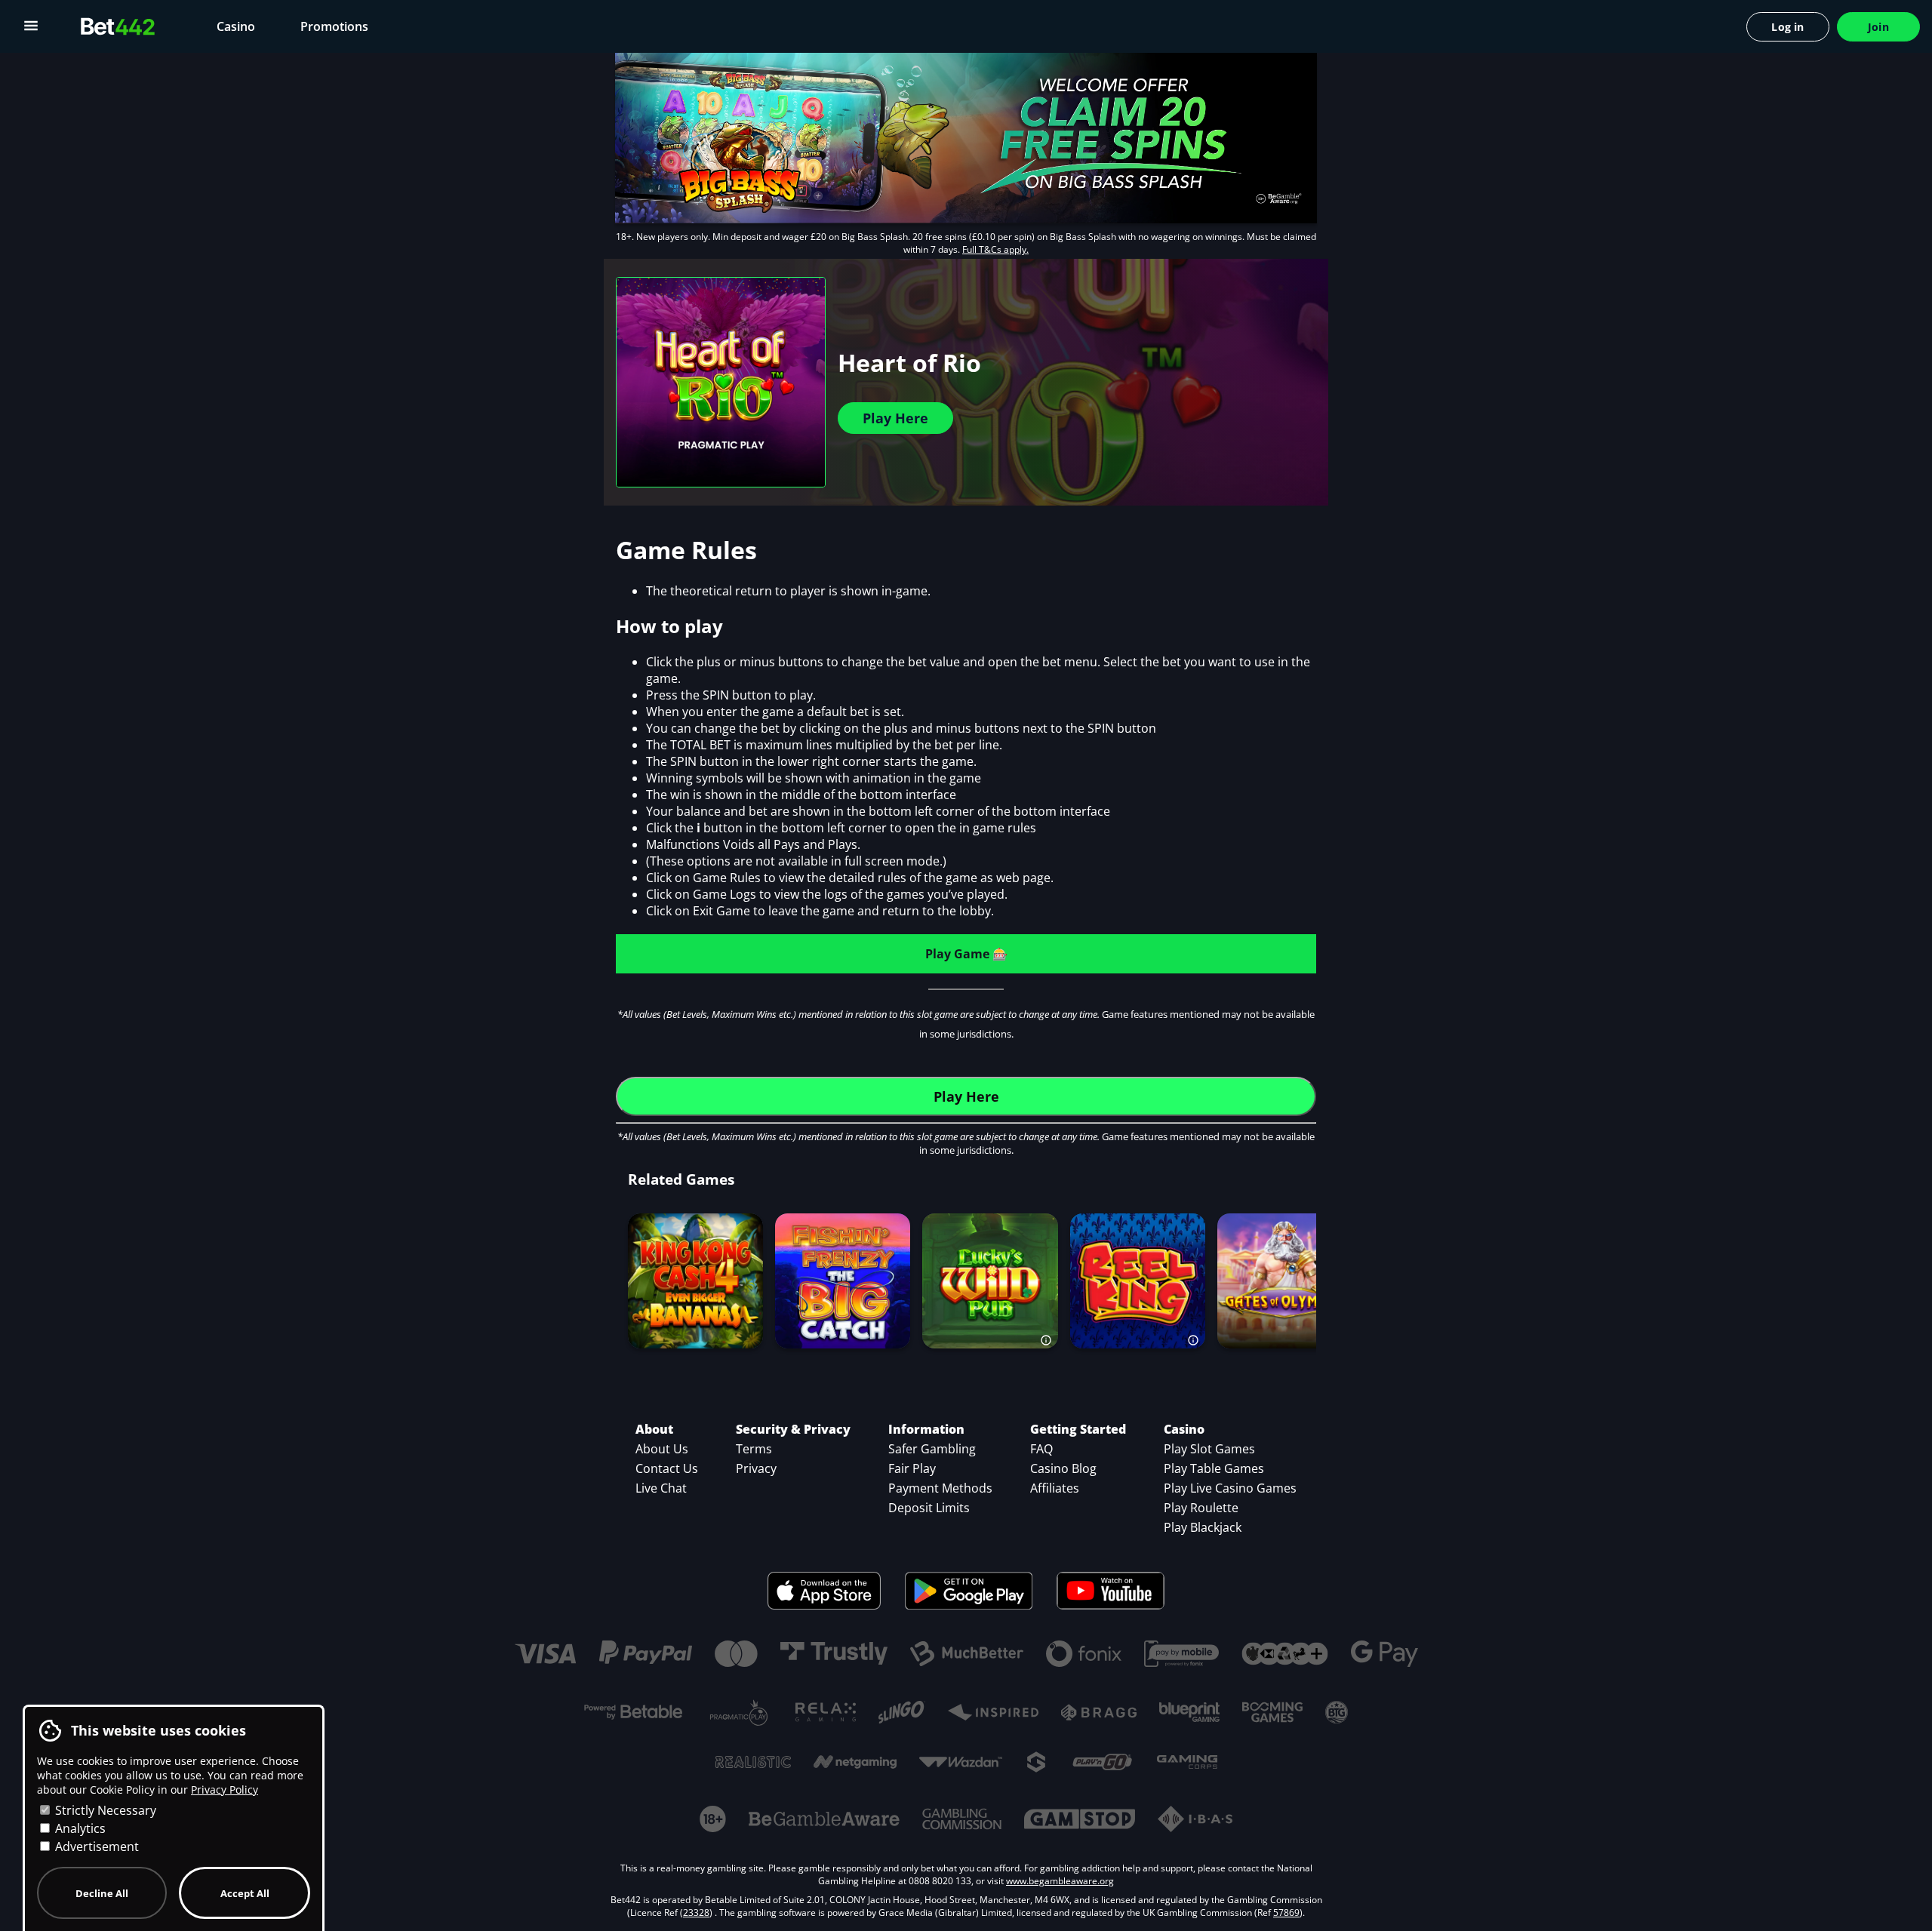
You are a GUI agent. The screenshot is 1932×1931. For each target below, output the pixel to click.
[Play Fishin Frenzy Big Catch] (843, 1281)
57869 (1286, 1913)
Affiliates (1055, 1488)
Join (1878, 27)
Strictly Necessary (104, 1810)
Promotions (334, 26)
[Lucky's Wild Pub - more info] (1047, 1337)
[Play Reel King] (1137, 1281)
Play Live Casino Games (1230, 1488)
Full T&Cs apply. (995, 249)
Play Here (895, 418)
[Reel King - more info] (1194, 1337)
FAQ (1041, 1449)
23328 (696, 1913)
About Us (662, 1449)
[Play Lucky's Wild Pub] (990, 1281)
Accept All (245, 1893)
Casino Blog (1063, 1468)
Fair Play (912, 1468)
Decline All (102, 1893)
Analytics (79, 1828)
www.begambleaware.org (1060, 1881)
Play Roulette (1201, 1508)
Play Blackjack (1203, 1527)
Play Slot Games (1209, 1449)
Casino (236, 26)
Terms (754, 1449)
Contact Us (667, 1468)
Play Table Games (1214, 1468)
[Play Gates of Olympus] (1284, 1281)
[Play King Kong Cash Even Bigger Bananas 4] (696, 1281)
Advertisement (95, 1846)
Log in (1787, 27)
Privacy (756, 1468)
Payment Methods (940, 1488)
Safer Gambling (932, 1449)
